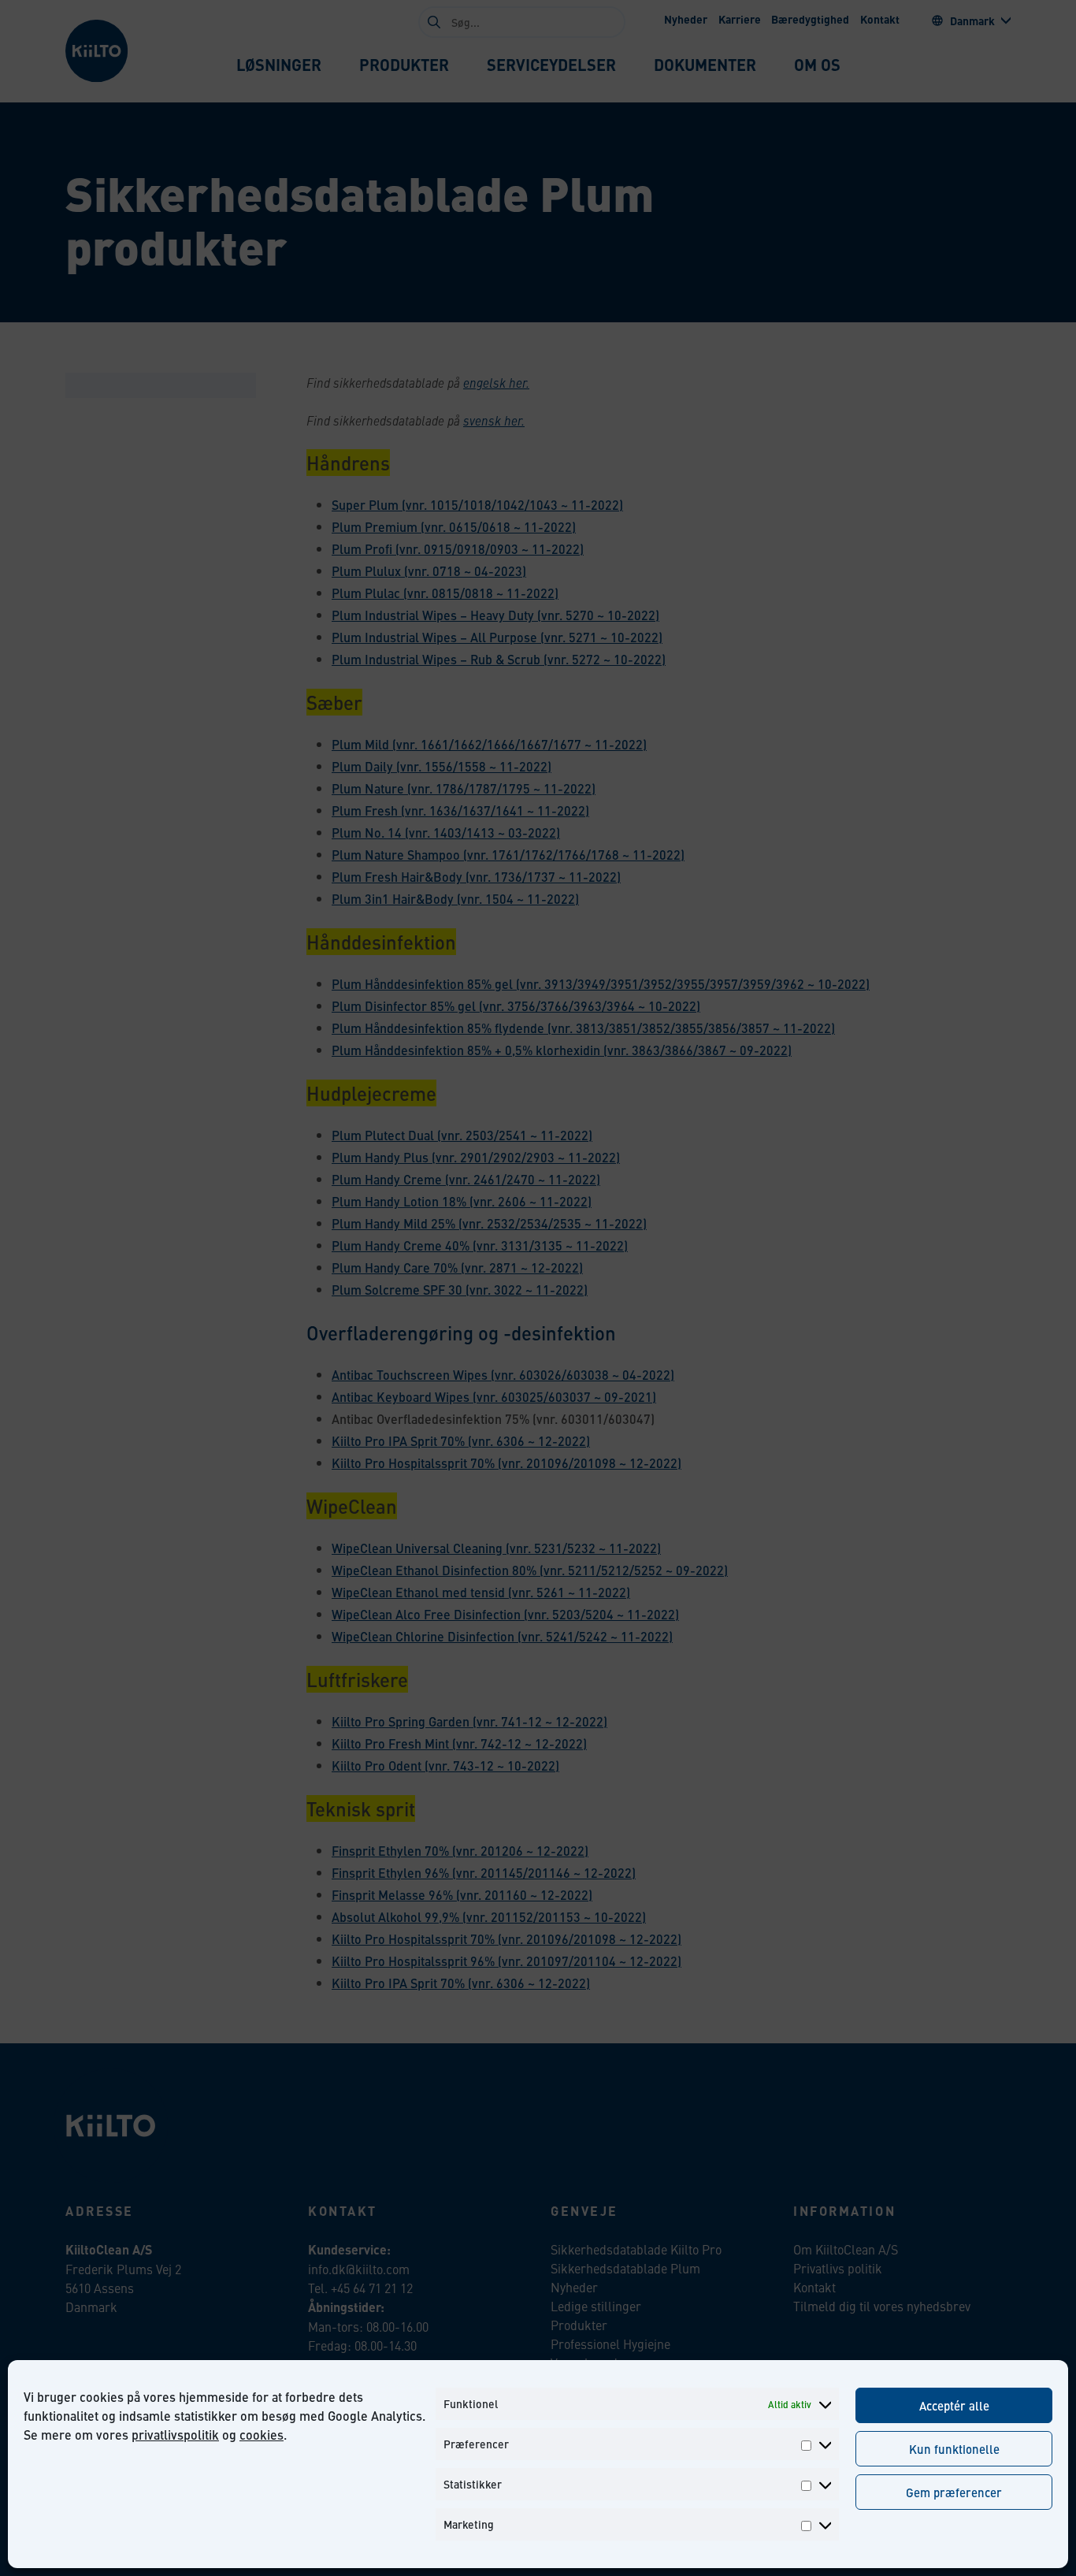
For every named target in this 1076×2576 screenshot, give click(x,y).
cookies (262, 2435)
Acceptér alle (954, 2405)
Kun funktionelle (954, 2449)
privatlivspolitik (175, 2435)
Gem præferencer (954, 2492)
